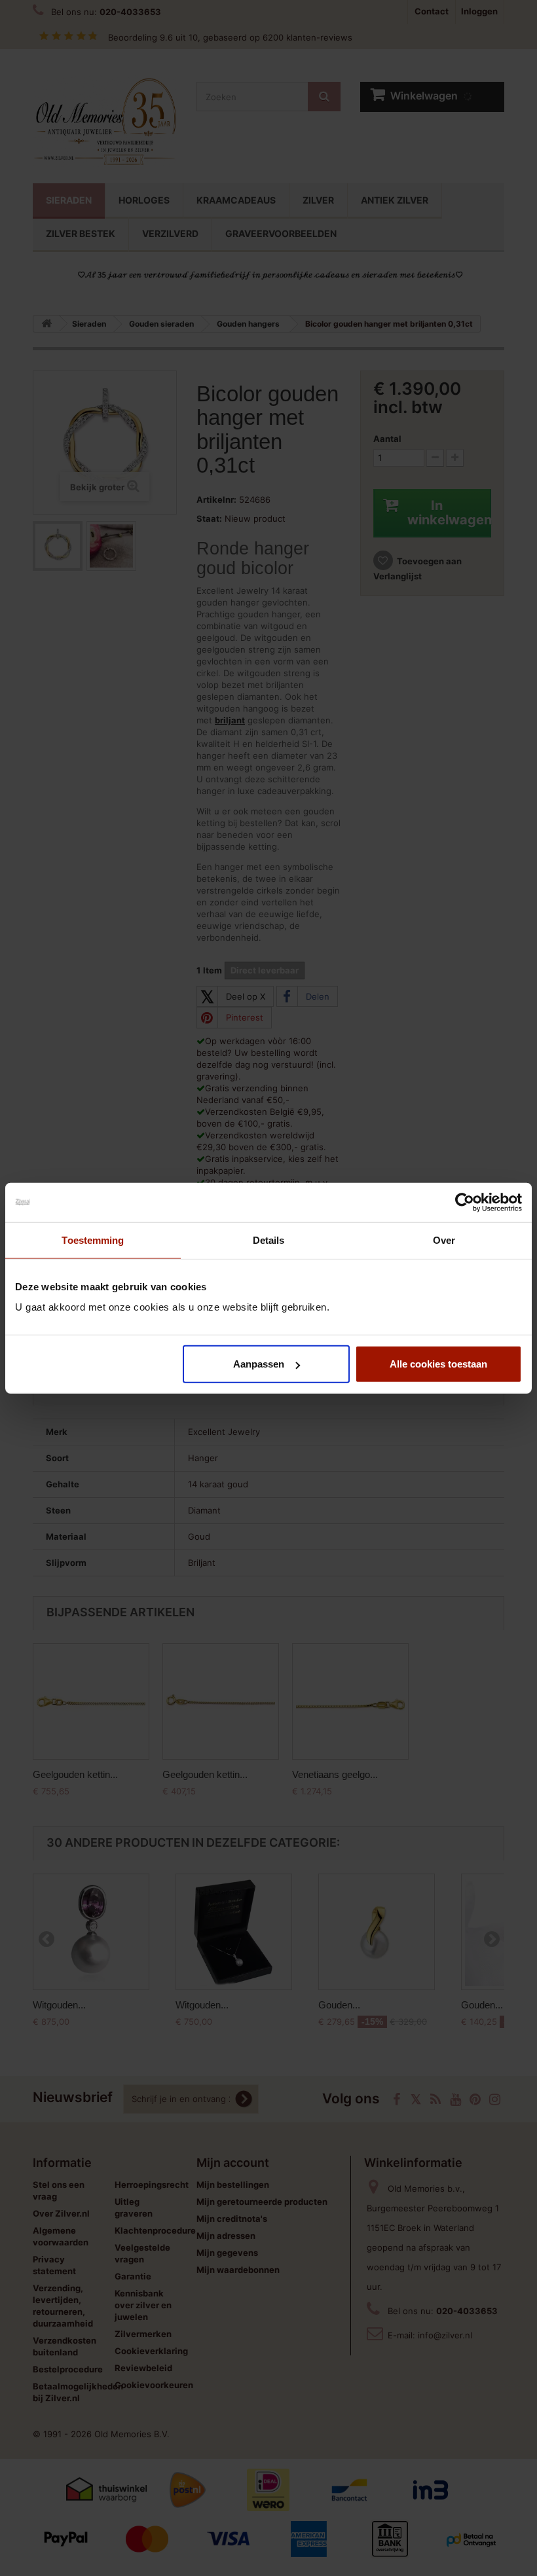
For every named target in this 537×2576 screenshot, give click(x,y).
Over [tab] (444, 1240)
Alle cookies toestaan (438, 1364)
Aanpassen (259, 1364)
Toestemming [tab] (93, 1240)
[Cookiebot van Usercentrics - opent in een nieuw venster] (465, 1202)
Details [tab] (269, 1240)
